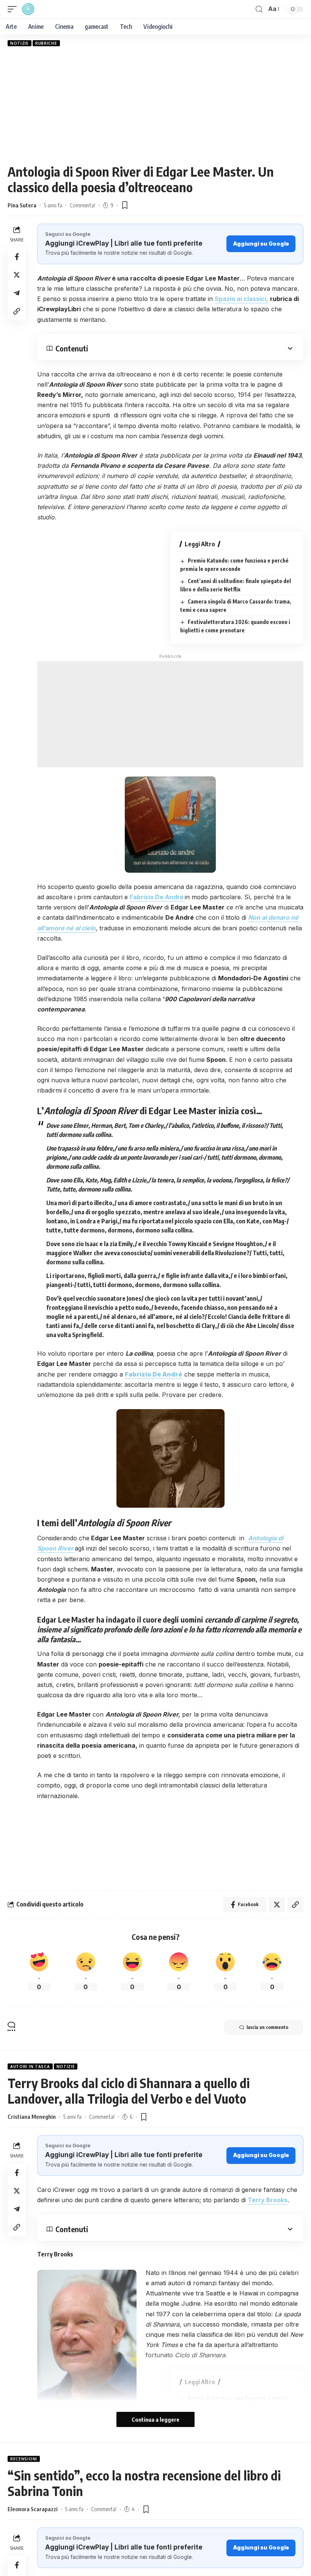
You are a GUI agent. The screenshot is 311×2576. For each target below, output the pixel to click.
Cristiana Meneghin (32, 2117)
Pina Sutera (22, 205)
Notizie (20, 43)
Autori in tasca (30, 2066)
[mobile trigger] (14, 9)
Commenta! (82, 205)
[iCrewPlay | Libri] (28, 9)
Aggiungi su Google (261, 244)
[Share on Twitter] (17, 275)
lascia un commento (267, 2027)
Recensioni (24, 2459)
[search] (259, 9)
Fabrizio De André (154, 1374)
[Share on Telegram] (17, 293)
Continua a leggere (155, 2419)
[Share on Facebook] (17, 257)
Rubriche (46, 43)
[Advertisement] (155, 105)
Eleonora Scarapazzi (33, 2509)
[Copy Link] (17, 311)
